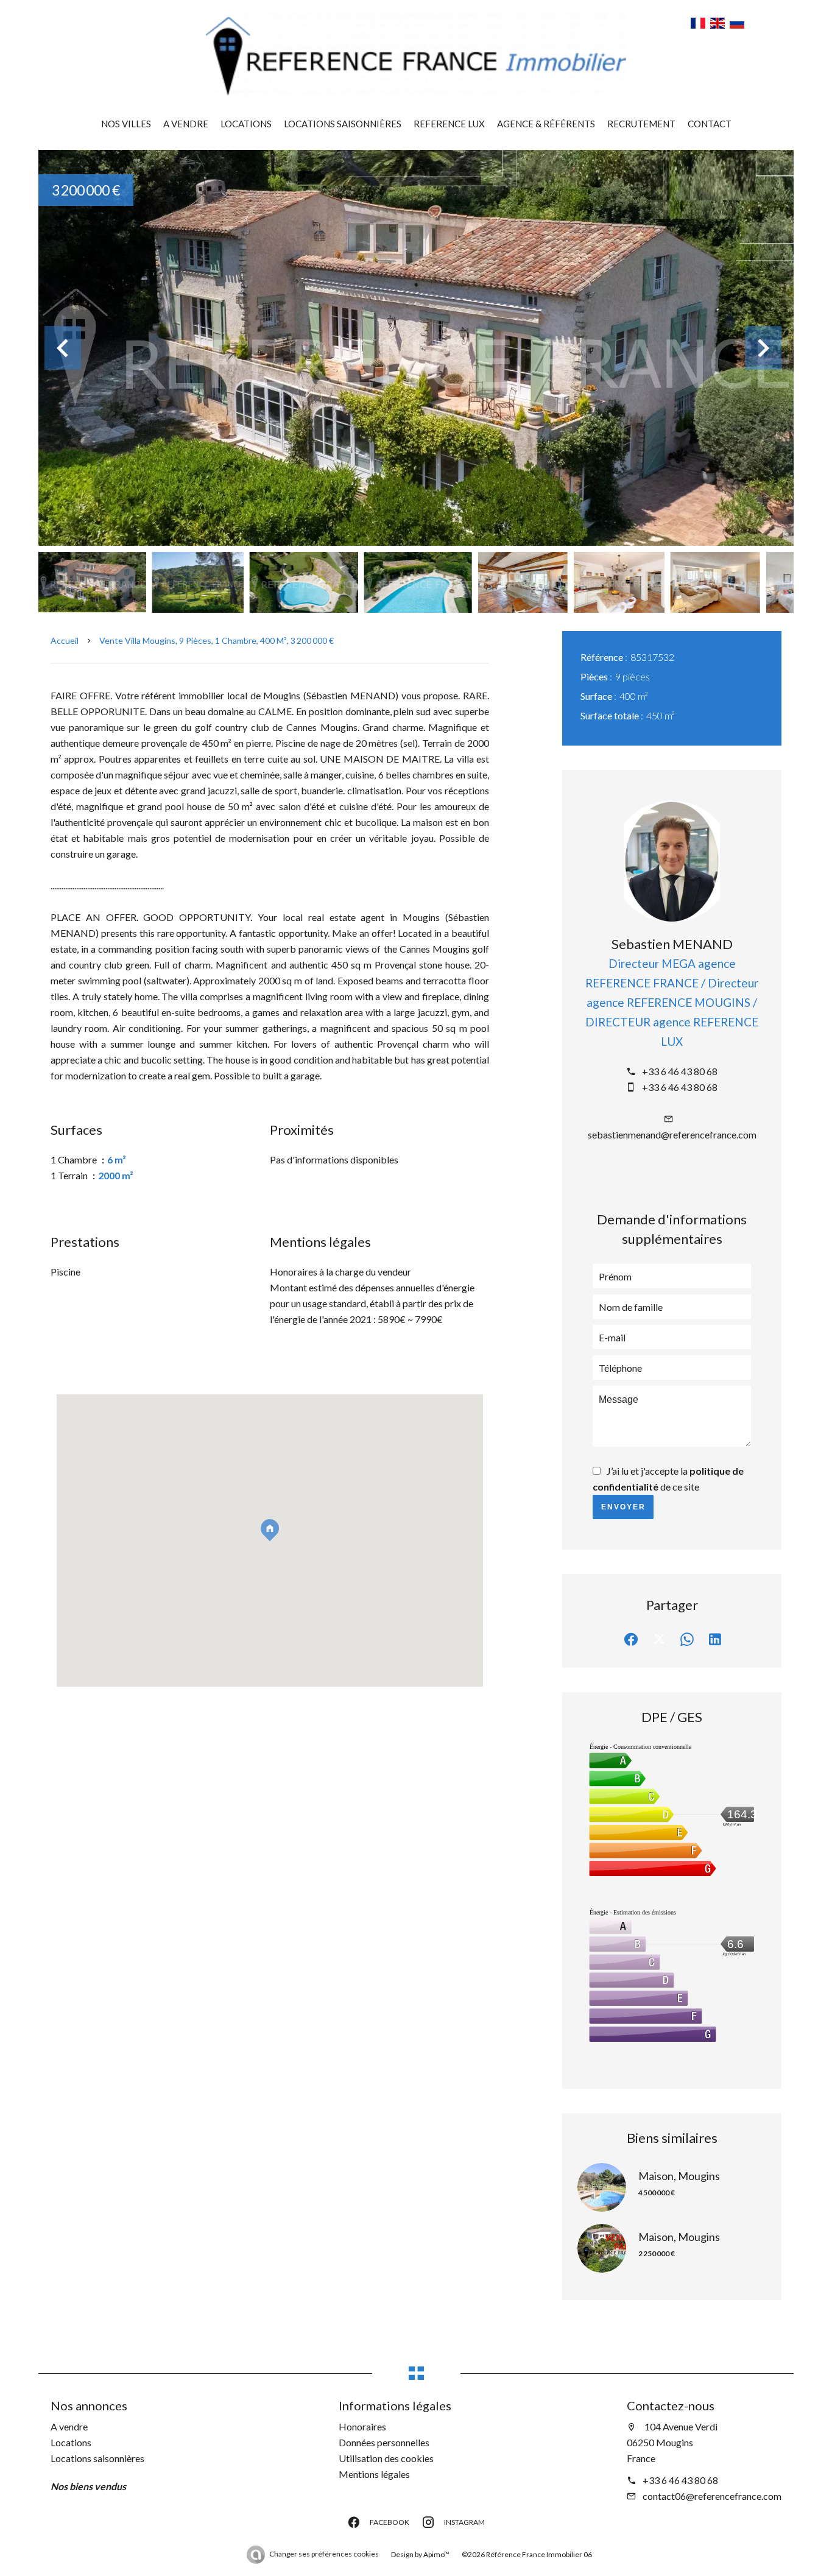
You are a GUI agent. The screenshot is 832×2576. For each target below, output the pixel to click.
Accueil (65, 640)
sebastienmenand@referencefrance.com (672, 1134)
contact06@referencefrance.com (712, 2496)
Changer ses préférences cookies (324, 2554)
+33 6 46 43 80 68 (680, 1071)
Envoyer (623, 1507)
